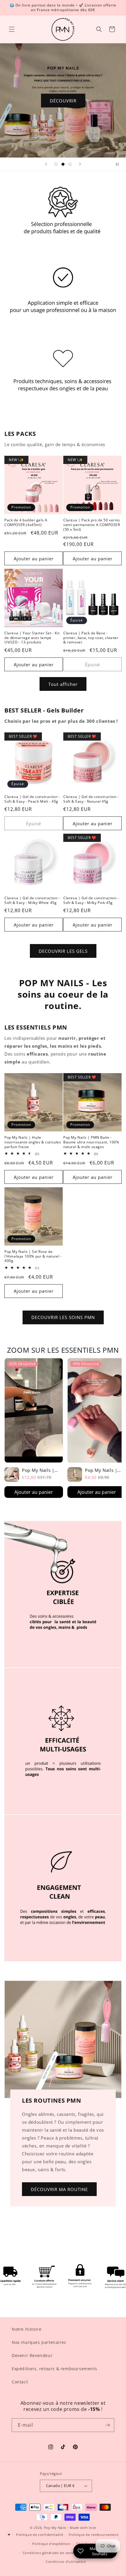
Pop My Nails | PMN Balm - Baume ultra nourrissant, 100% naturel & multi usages (91, 1142)
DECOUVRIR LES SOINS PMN (63, 1317)
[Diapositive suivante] (80, 164)
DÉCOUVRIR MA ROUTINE (59, 2189)
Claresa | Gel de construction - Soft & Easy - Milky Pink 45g (91, 900)
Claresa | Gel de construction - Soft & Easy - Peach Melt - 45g (32, 799)
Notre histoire (27, 2329)
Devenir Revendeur (32, 2355)
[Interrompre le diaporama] (120, 164)
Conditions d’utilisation (66, 2562)
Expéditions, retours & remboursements (54, 2369)
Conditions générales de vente (49, 2553)
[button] (12, 29)
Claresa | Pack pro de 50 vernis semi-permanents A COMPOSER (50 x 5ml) (92, 525)
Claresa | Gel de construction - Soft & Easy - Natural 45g (91, 799)
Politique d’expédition (51, 2544)
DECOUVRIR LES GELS (63, 951)
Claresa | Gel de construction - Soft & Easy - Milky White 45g (32, 900)
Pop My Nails (55, 2528)
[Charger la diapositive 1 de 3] (56, 164)
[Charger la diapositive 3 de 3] (70, 164)
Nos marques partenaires (39, 2342)
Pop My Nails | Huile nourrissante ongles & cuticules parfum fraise (33, 1142)
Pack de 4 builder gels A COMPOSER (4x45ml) (26, 522)
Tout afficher (63, 684)
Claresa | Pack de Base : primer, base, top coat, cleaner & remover (91, 638)
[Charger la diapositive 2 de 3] (63, 164)
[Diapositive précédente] (46, 164)
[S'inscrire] (108, 2425)
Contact (20, 2382)
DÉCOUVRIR (63, 100)
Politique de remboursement (94, 2535)
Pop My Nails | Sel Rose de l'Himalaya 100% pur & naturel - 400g (33, 1256)
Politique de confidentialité (40, 2535)
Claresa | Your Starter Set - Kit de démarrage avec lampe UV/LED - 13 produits (32, 638)
